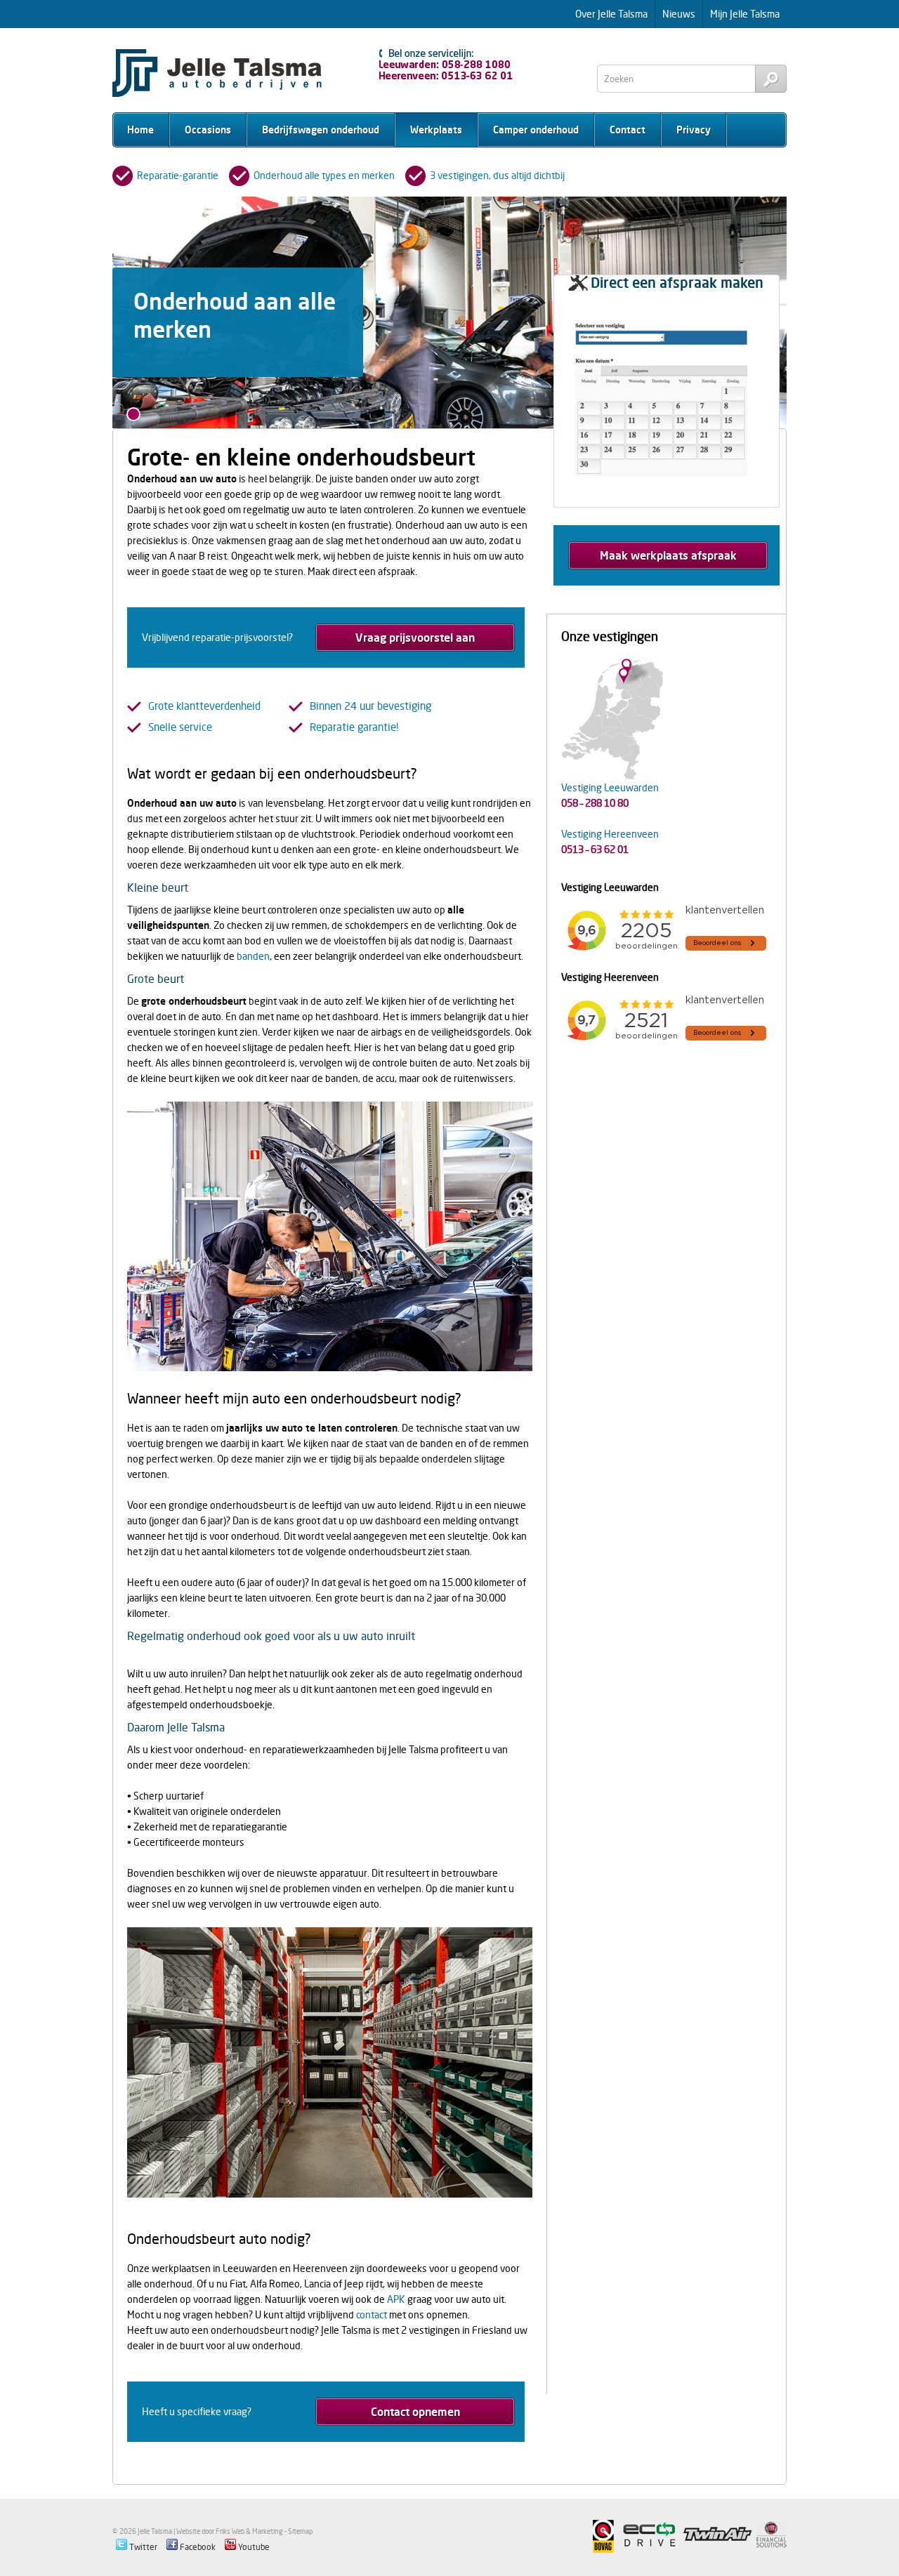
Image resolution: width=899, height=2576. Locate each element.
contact (372, 2314)
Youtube (253, 2547)
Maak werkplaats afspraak (668, 555)
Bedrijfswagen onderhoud (321, 130)
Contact (628, 130)
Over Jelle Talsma (611, 14)
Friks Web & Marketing (249, 2531)
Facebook (197, 2547)
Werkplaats (436, 130)
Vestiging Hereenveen (610, 834)
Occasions (208, 130)
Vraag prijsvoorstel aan (415, 638)
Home (140, 130)
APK (396, 2299)
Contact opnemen (415, 2412)
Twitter (142, 2547)
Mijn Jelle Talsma (745, 14)
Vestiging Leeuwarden (610, 787)
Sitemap (300, 2531)
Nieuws (679, 14)
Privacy (694, 130)
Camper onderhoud (536, 130)
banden (253, 956)
